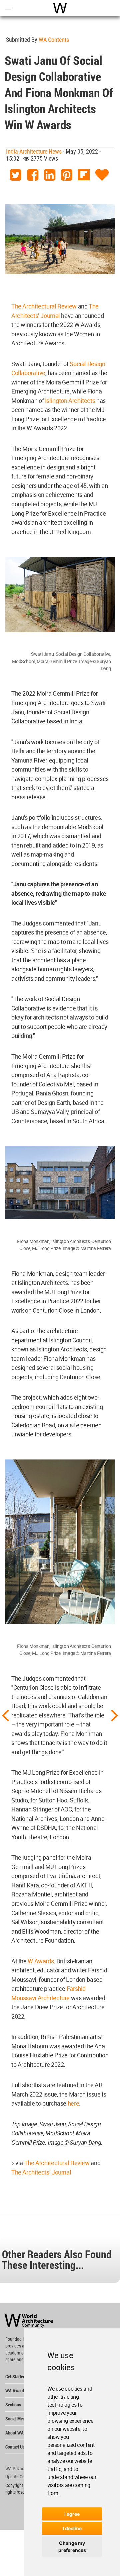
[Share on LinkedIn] (50, 175)
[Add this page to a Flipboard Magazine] (84, 175)
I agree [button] (72, 2514)
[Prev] (5, 1715)
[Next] (115, 1715)
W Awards (41, 1961)
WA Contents (54, 40)
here (73, 2103)
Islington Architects (70, 401)
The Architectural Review (44, 306)
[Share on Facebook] (33, 175)
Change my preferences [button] (72, 2547)
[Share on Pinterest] (67, 175)
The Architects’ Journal (41, 2172)
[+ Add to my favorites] (102, 175)
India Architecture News (34, 151)
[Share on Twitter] (16, 175)
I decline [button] (72, 2528)
